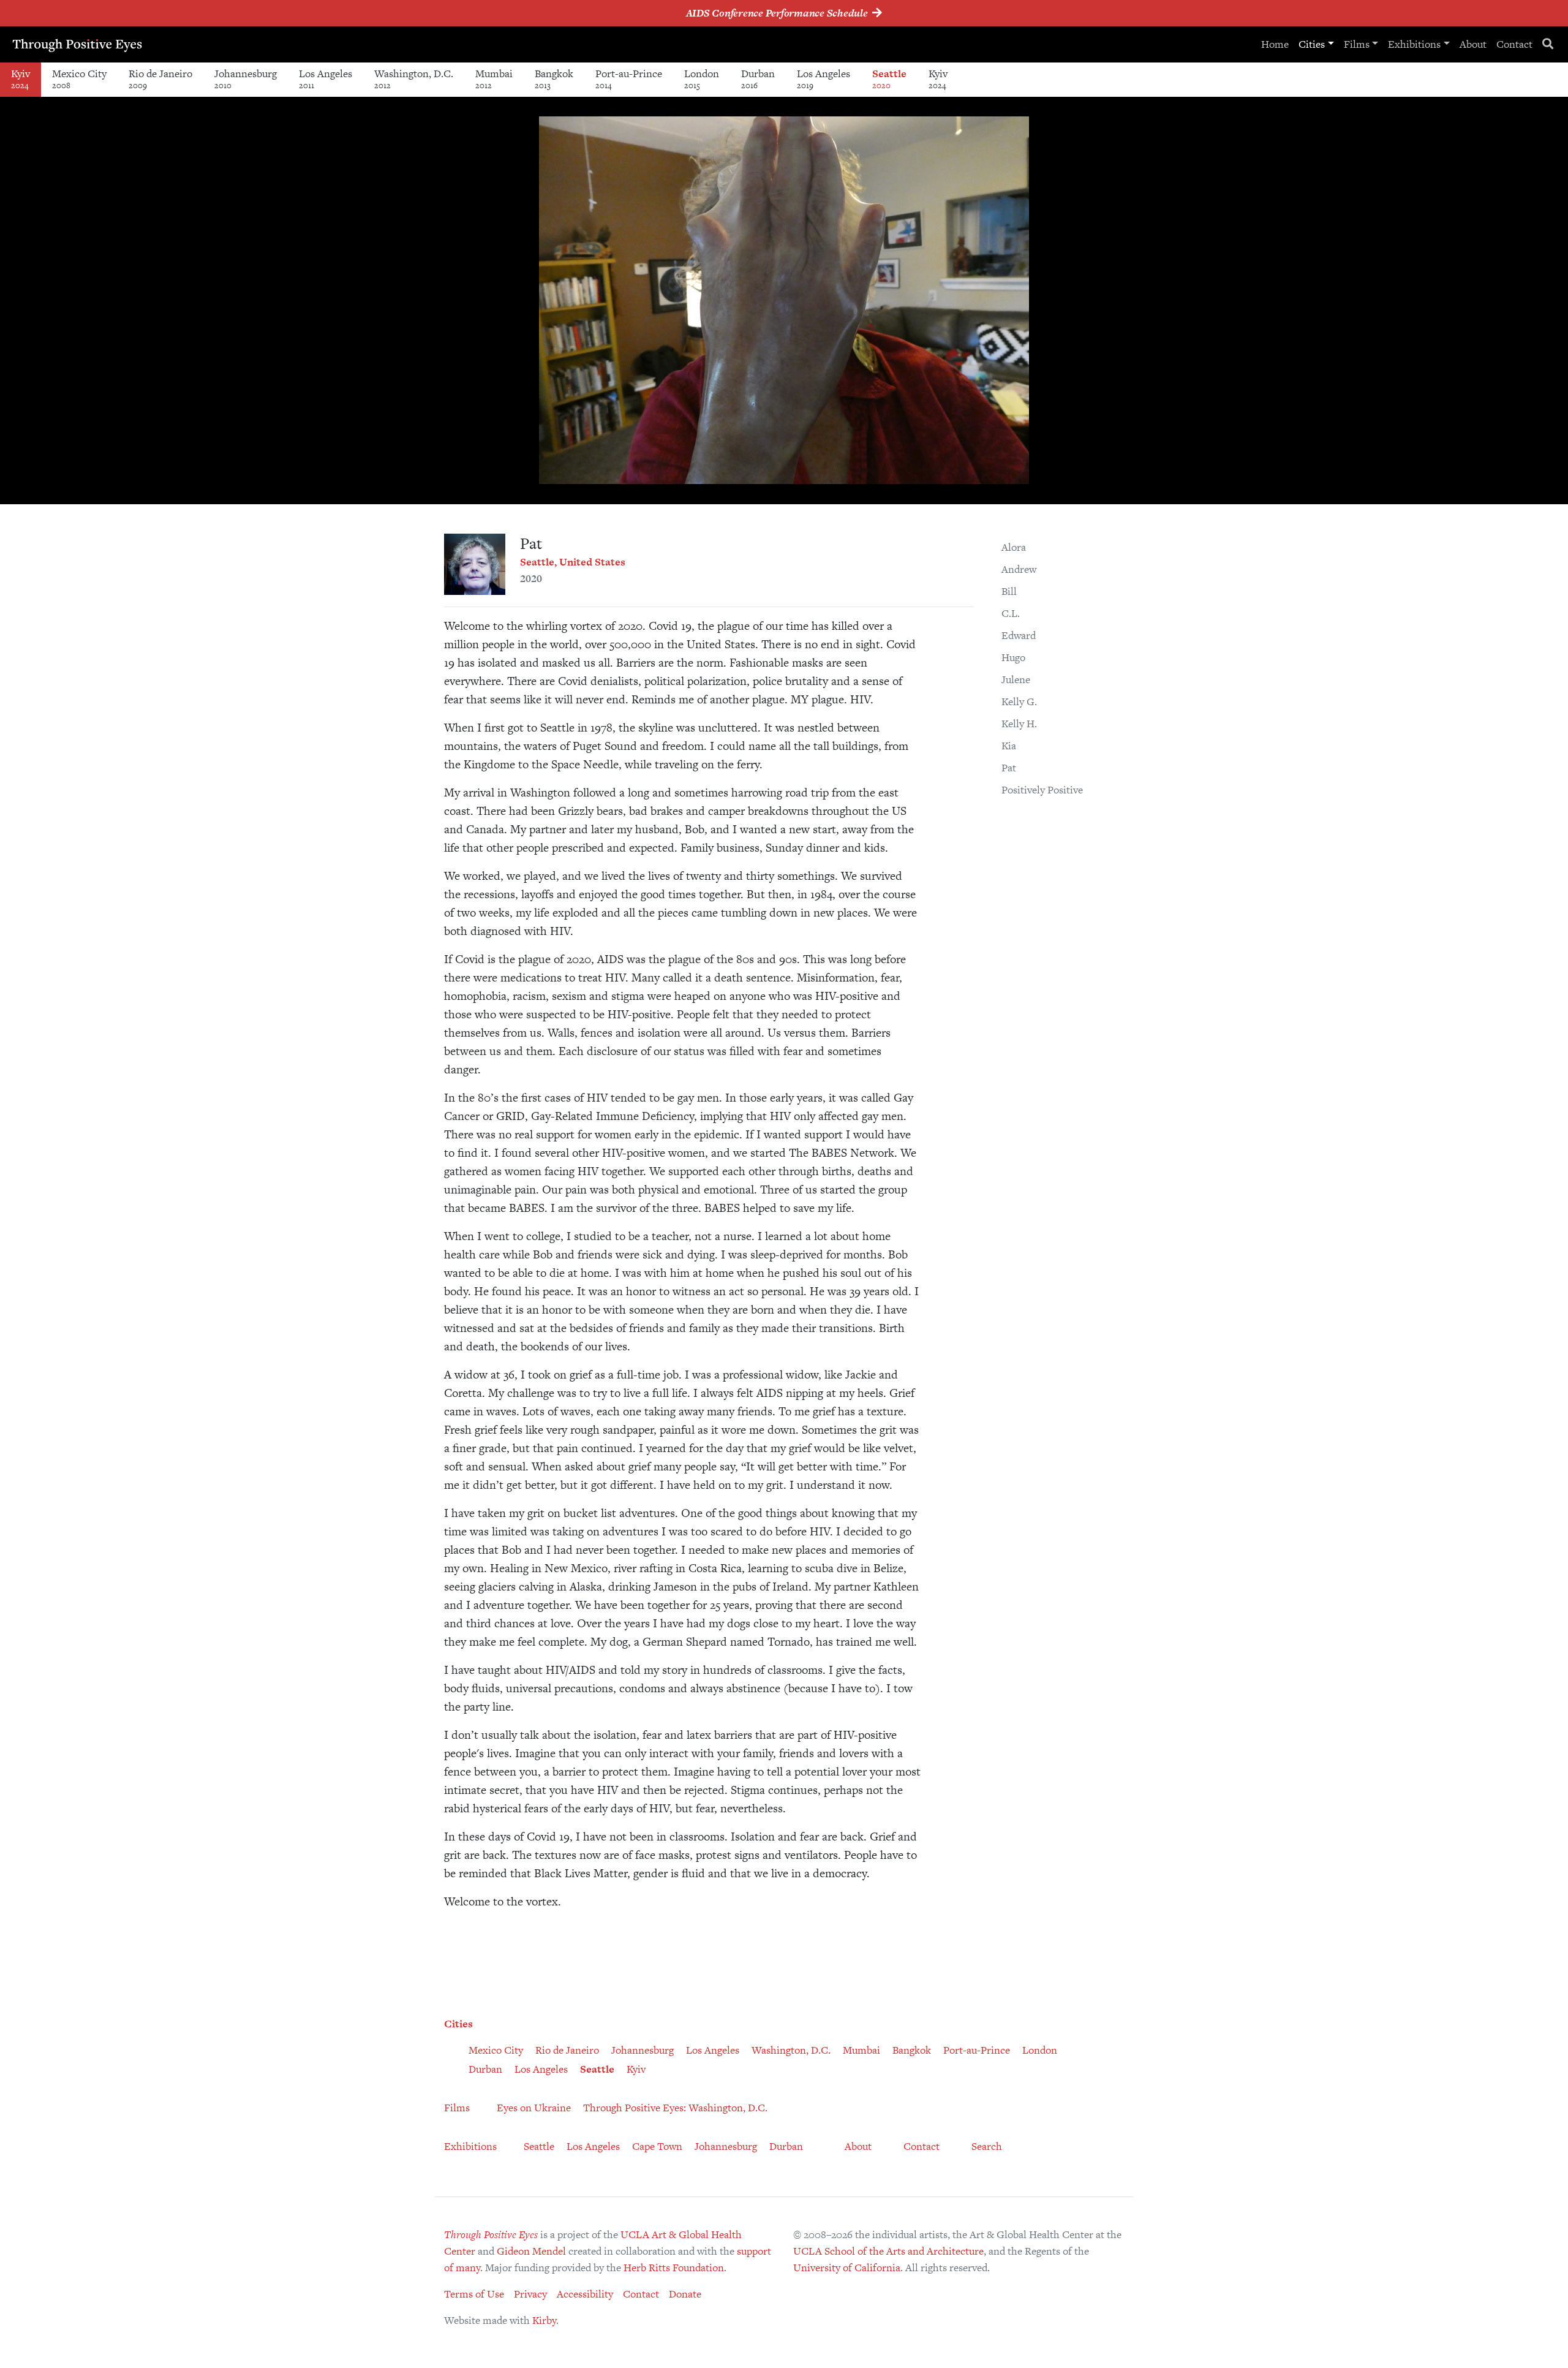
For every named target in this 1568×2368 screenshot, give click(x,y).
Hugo (1013, 657)
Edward (1019, 635)
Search (987, 2146)
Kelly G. (1019, 702)
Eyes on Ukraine (534, 2108)
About (1473, 44)
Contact (1514, 44)
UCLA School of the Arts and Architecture (888, 2251)
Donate (685, 2294)
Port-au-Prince (629, 79)
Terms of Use (474, 2294)
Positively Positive (1042, 790)
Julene (1016, 679)
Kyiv (21, 79)
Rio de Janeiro (160, 79)
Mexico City (79, 79)
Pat (1009, 768)
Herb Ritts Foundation (674, 2268)
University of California (847, 2268)
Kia (1009, 746)
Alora (1014, 547)
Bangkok (554, 79)
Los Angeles (326, 79)
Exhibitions (1414, 44)
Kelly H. (1019, 724)
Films (1357, 44)
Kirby (544, 2320)
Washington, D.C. (414, 79)
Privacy (530, 2294)
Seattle (889, 79)
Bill (1009, 591)
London (702, 79)
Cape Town (657, 2146)
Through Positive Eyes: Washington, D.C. (675, 2108)
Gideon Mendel (531, 2251)
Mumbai (494, 79)
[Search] (1548, 44)
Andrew (1019, 569)
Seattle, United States (573, 562)
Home (1275, 44)
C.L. (1011, 613)
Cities (1312, 44)
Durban (758, 79)
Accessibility (585, 2294)
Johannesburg (246, 79)
